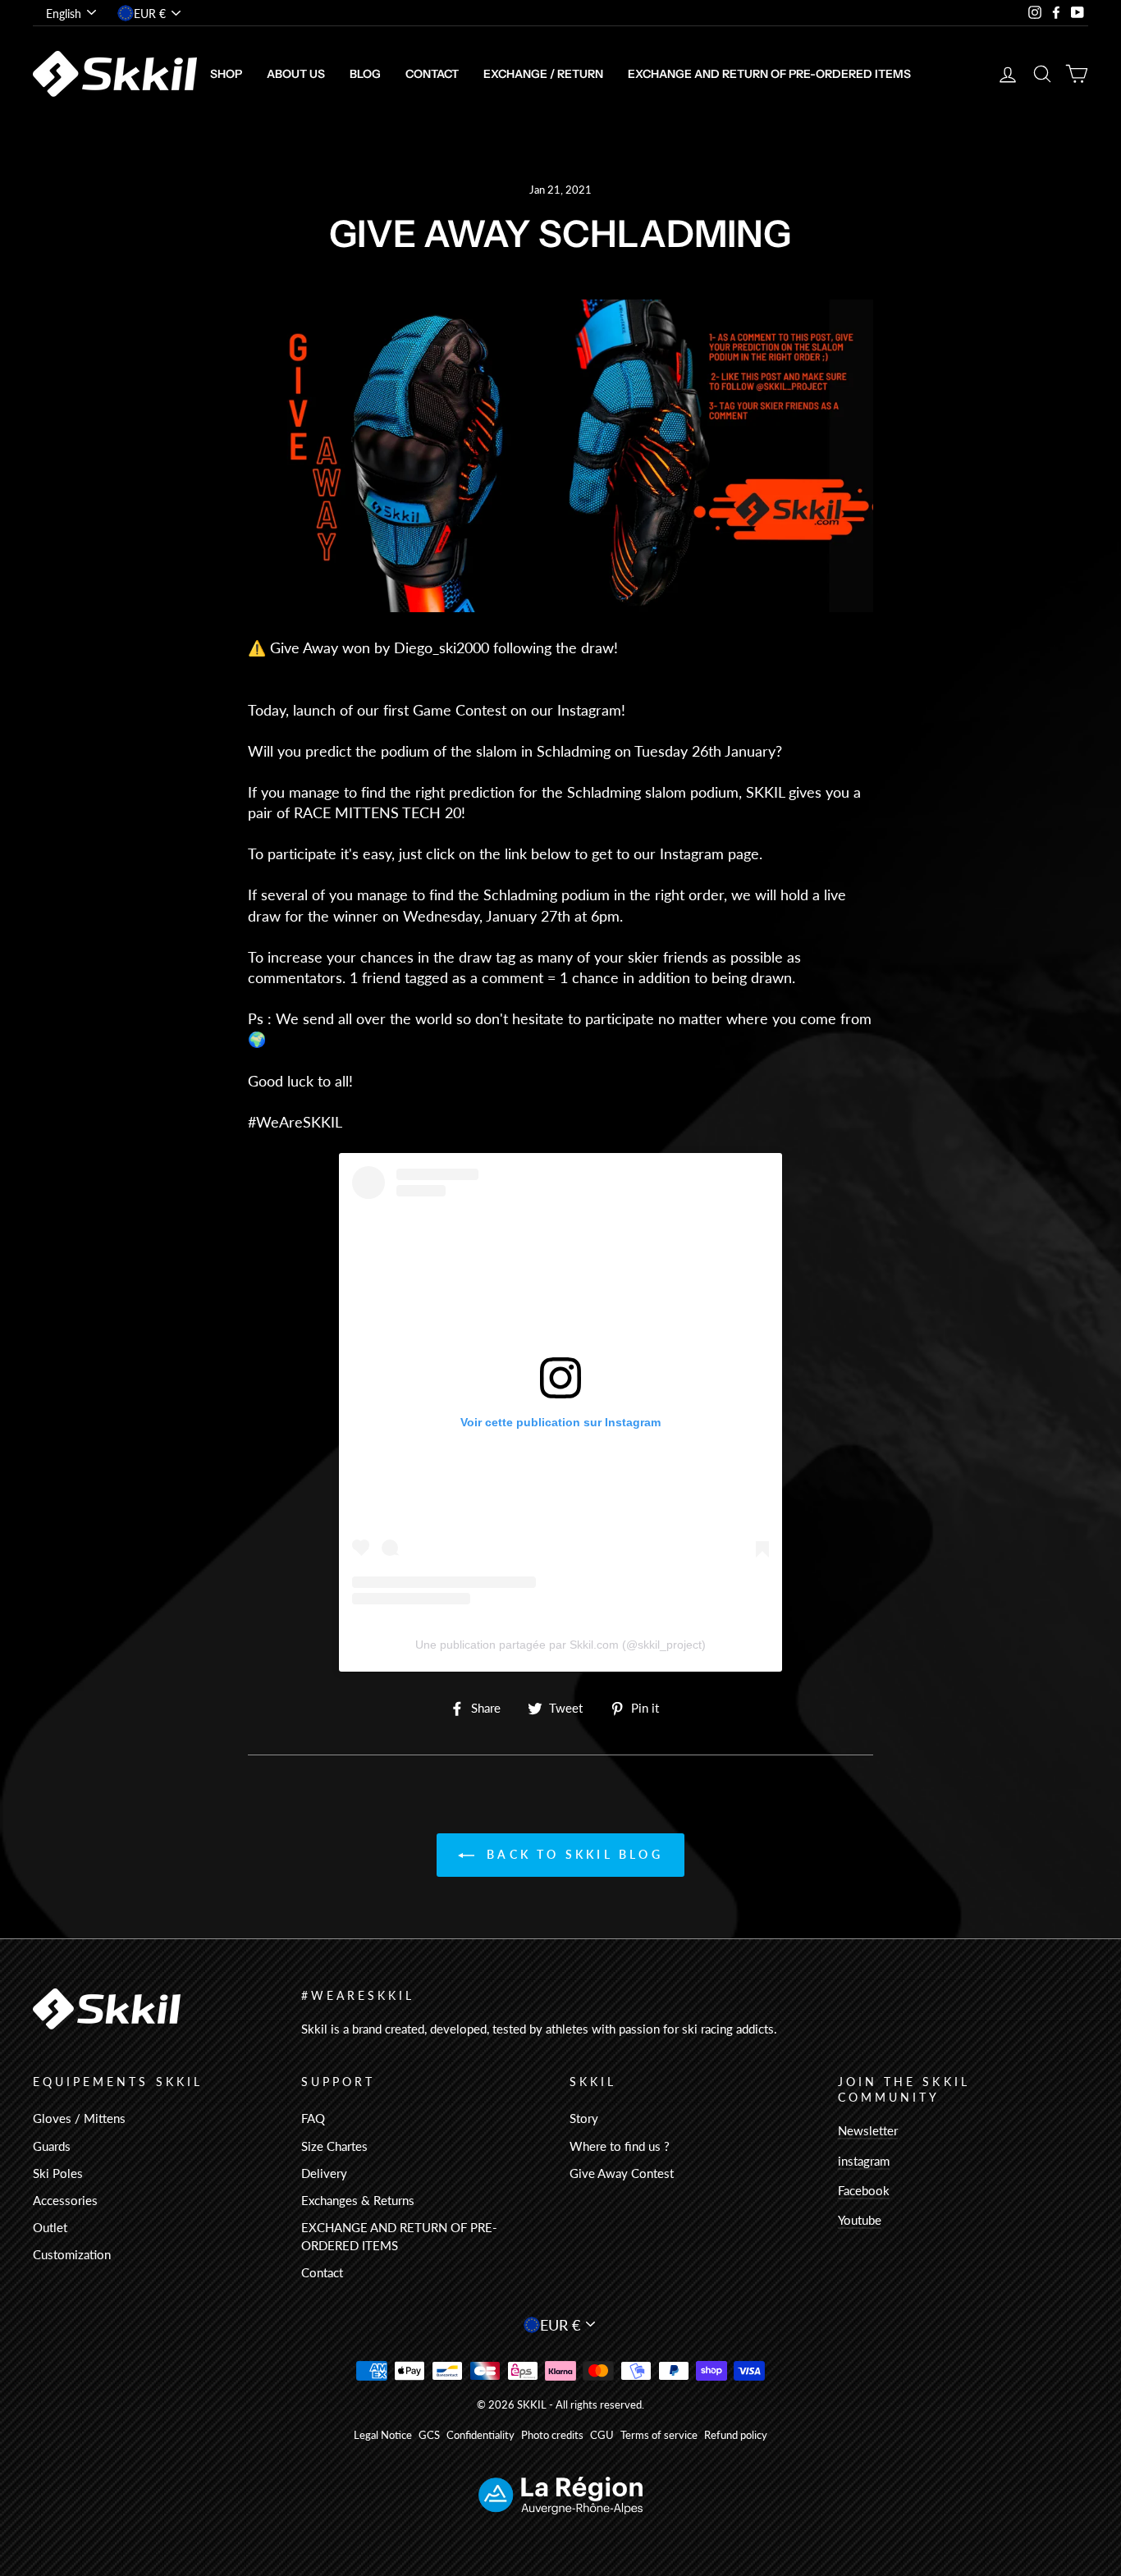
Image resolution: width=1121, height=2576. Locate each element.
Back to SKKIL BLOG (572, 1854)
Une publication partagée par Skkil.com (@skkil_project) (560, 1645)
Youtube (860, 2220)
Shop (226, 74)
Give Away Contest (622, 2173)
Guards (52, 2146)
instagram (864, 2161)
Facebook (864, 2190)
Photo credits (552, 2435)
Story (584, 2118)
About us (296, 74)
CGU (602, 2435)
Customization (72, 2254)
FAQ (313, 2118)
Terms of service (659, 2435)
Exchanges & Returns (358, 2200)
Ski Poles (58, 2173)
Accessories (65, 2200)
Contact (432, 74)
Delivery (324, 2173)
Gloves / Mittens (79, 2118)
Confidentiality (480, 2435)
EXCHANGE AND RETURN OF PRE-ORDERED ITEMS (769, 74)
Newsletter (868, 2130)
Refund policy (736, 2435)
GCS (429, 2435)
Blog (365, 74)
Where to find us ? (620, 2146)
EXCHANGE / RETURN (543, 74)
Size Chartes (334, 2146)
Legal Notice (383, 2435)
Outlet (50, 2227)
